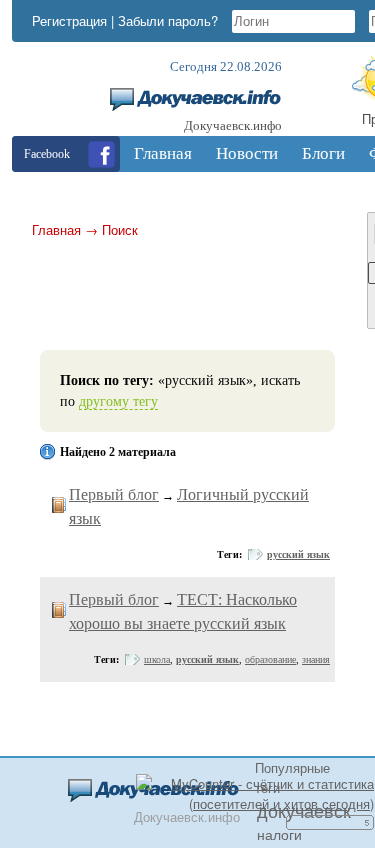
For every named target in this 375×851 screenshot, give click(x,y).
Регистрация (69, 20)
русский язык (298, 554)
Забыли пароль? (168, 20)
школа (157, 659)
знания (316, 659)
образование (270, 659)
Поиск (120, 229)
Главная (56, 229)
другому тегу (118, 401)
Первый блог (114, 494)
